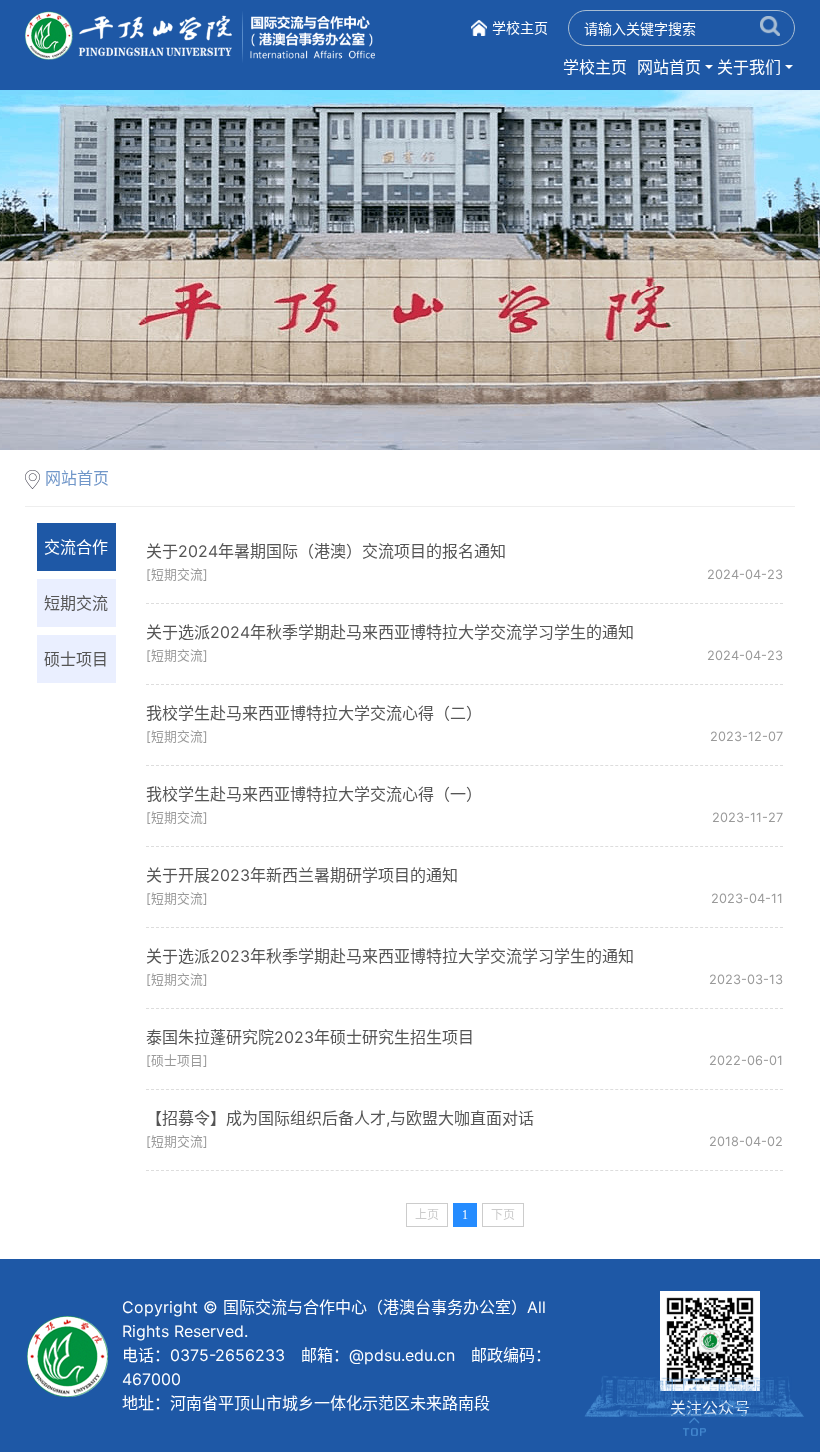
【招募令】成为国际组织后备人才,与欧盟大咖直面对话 (340, 1118)
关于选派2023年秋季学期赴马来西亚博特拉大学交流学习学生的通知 (390, 956)
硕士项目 (76, 659)
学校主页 (520, 27)
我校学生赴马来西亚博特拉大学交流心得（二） (314, 713)
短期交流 (76, 603)
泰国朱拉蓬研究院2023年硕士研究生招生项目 (310, 1037)
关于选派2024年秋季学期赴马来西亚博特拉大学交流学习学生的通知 (390, 632)
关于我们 (749, 67)
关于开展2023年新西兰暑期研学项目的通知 (302, 875)
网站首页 (669, 67)
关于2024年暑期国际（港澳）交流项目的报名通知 (326, 551)
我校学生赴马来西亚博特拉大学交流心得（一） (314, 794)
